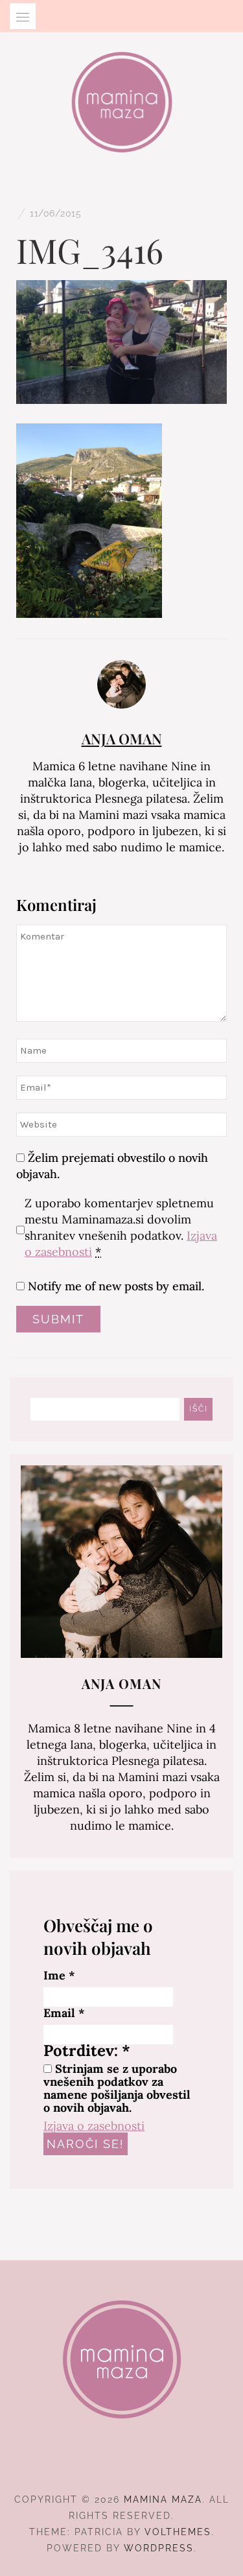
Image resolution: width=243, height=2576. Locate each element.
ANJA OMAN (122, 739)
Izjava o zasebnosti (94, 2126)
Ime (59, 1976)
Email (64, 2013)
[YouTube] (145, 2464)
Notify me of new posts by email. (116, 1286)
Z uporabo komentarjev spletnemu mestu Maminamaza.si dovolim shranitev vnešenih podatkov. (121, 1227)
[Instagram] (121, 2464)
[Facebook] (98, 2464)
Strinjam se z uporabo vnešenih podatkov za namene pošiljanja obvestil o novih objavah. (117, 2088)
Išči (199, 1409)
